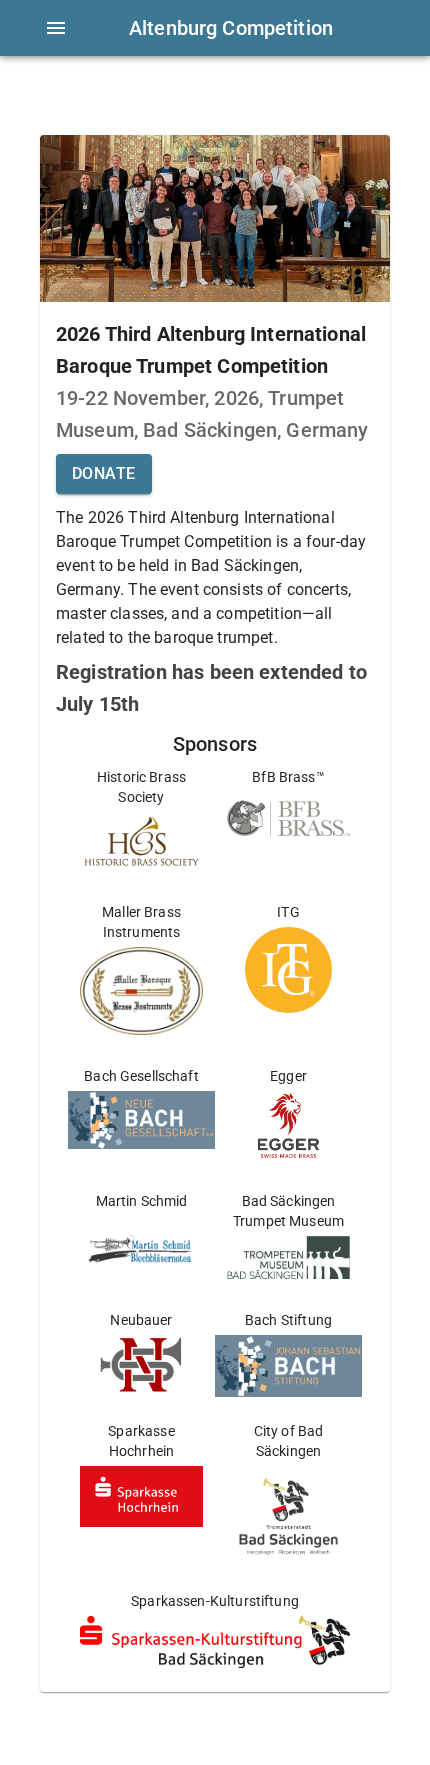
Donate (104, 473)
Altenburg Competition (231, 28)
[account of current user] (56, 28)
